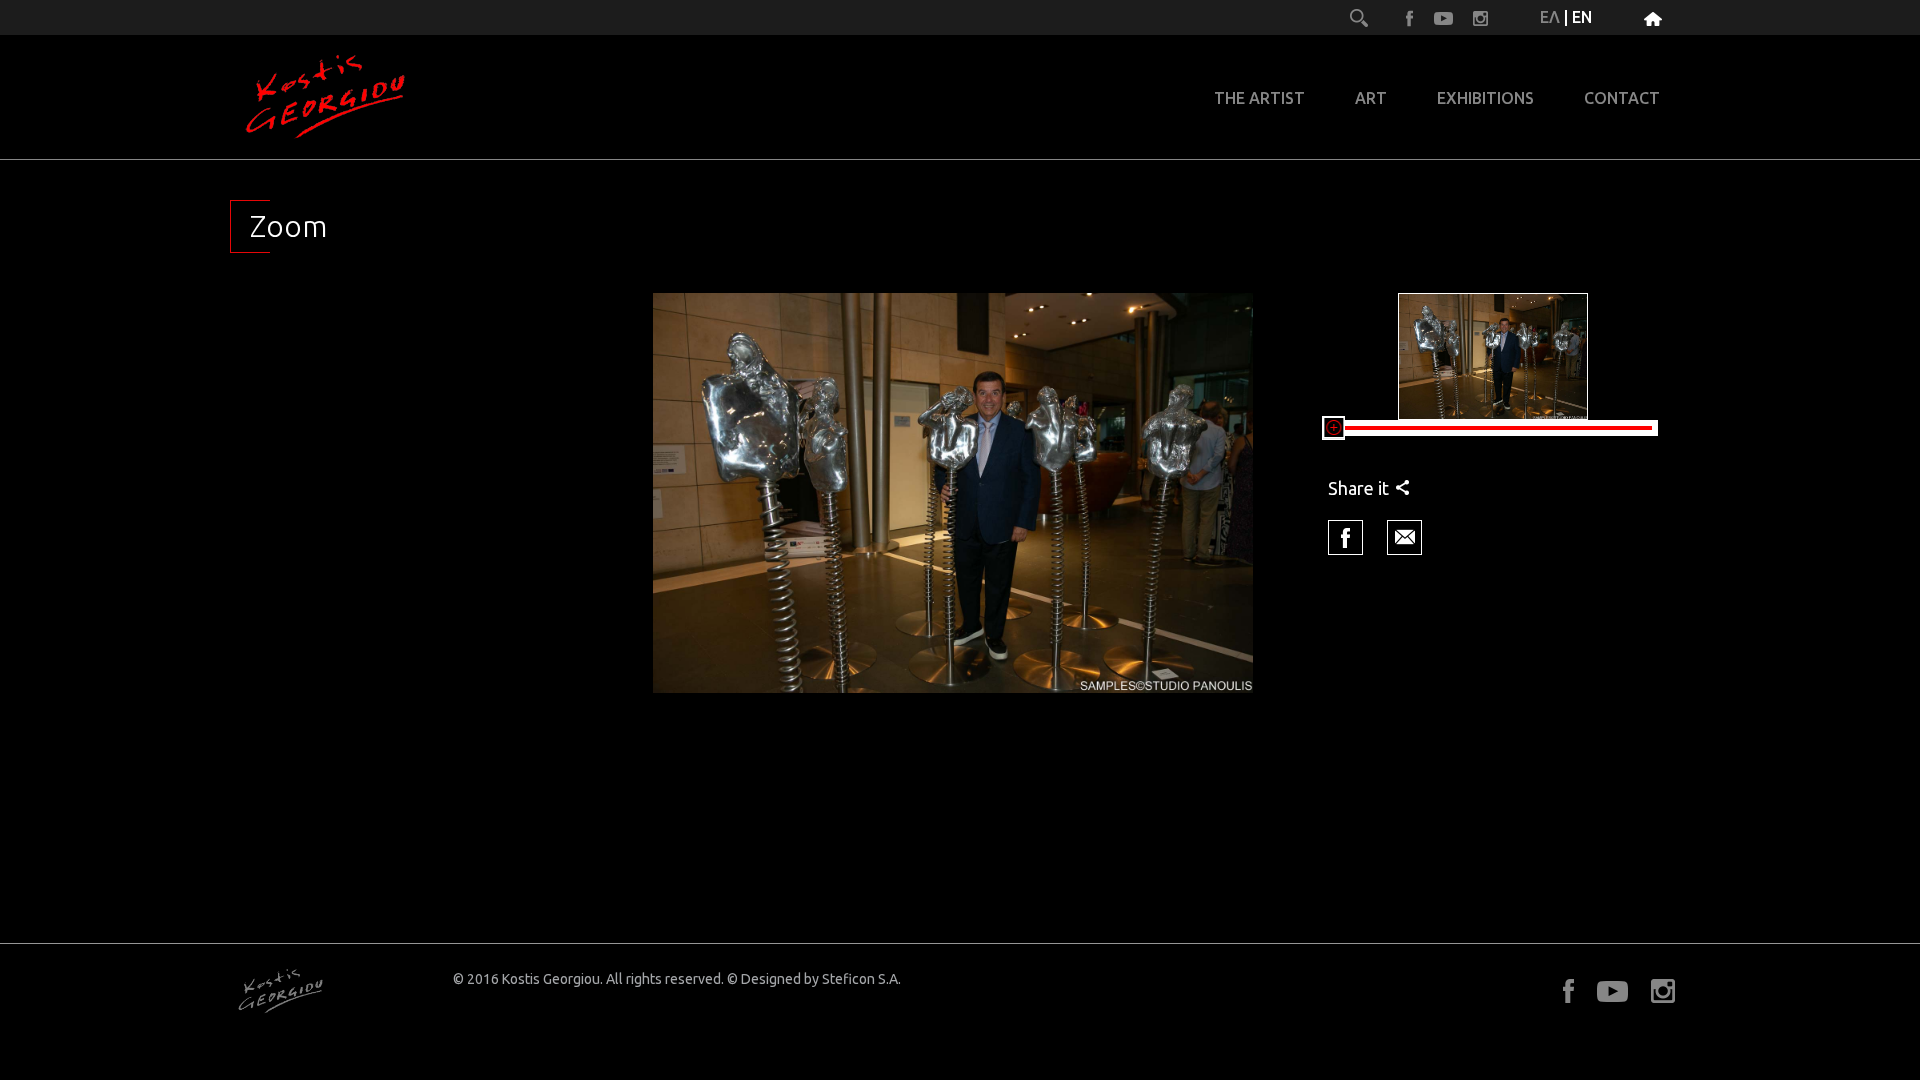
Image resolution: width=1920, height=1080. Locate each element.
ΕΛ (1550, 17)
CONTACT (1622, 98)
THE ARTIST (1259, 98)
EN (1582, 17)
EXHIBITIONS (1485, 98)
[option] (953, 493)
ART (1371, 98)
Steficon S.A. (861, 979)
